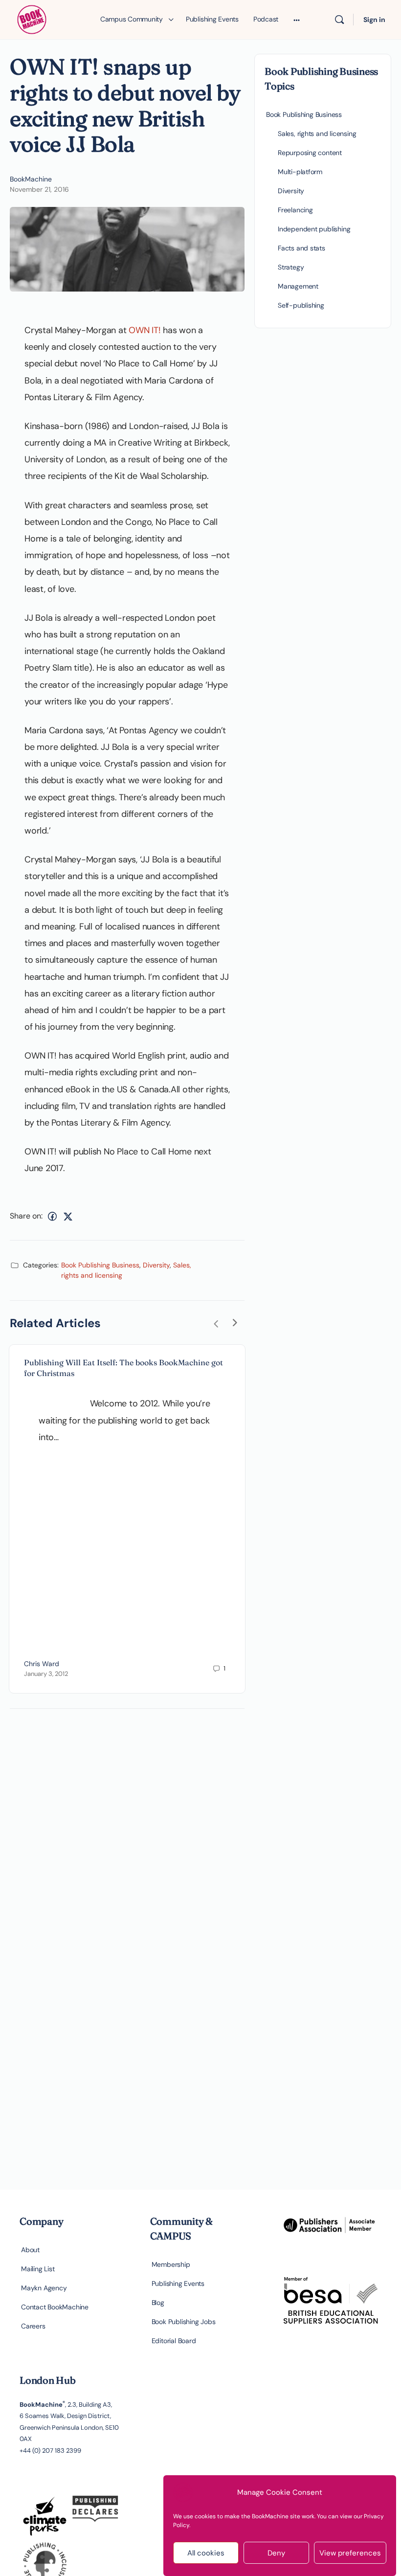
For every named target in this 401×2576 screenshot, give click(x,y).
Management (298, 286)
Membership (171, 2264)
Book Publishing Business (100, 1265)
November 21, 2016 (39, 189)
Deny (276, 2553)
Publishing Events (178, 2283)
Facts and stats (301, 248)
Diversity (156, 1265)
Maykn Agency (44, 2288)
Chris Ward (42, 1664)
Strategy (291, 267)
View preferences (350, 2553)
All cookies (206, 2553)
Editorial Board (174, 2341)
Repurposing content (310, 153)
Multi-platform (300, 172)
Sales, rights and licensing (317, 134)
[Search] (339, 20)
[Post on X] (68, 1216)
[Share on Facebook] (52, 1216)
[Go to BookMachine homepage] (32, 18)
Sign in (374, 20)
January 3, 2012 (46, 1674)
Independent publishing (314, 229)
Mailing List (38, 2269)
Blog (158, 2303)
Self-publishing (301, 305)
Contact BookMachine (55, 2307)
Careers (33, 2326)
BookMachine (31, 179)
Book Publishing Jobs (184, 2322)
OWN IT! (146, 330)
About (30, 2250)
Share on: (26, 1216)
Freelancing (295, 210)
